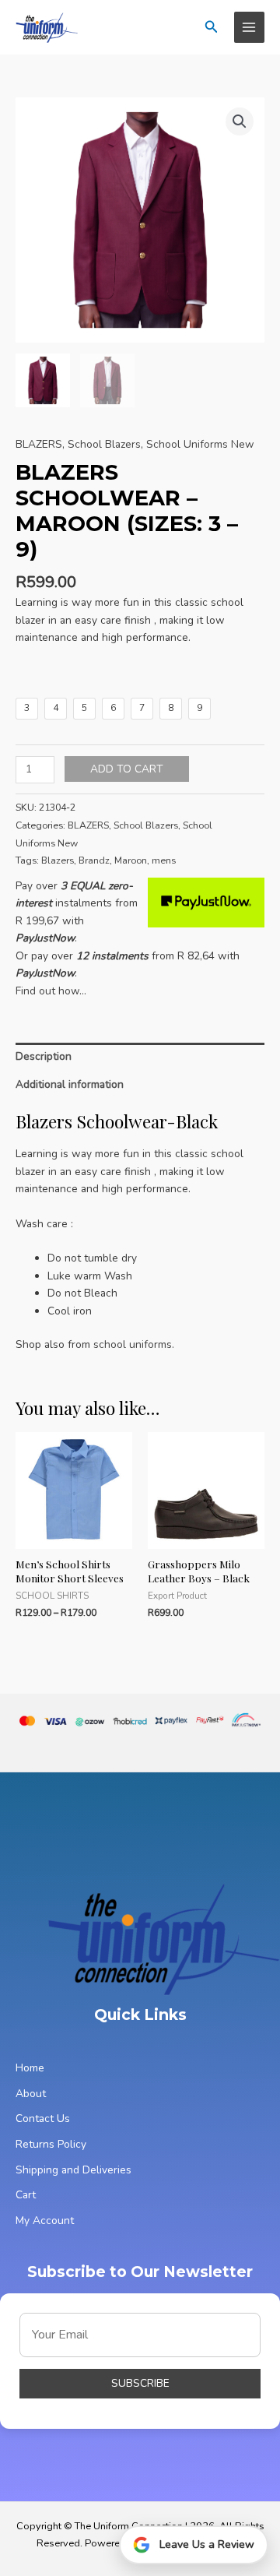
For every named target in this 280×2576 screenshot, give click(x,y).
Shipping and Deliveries (73, 2170)
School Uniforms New (200, 444)
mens (164, 860)
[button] (212, 28)
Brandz (94, 860)
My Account (45, 2221)
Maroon (131, 860)
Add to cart (127, 769)
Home (30, 2068)
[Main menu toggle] (249, 27)
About (31, 2094)
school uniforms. (134, 1344)
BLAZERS (39, 444)
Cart (26, 2195)
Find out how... (51, 991)
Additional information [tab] (70, 1084)
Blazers (58, 860)
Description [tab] (44, 1056)
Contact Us (43, 2119)
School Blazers (104, 444)
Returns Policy (51, 2144)
